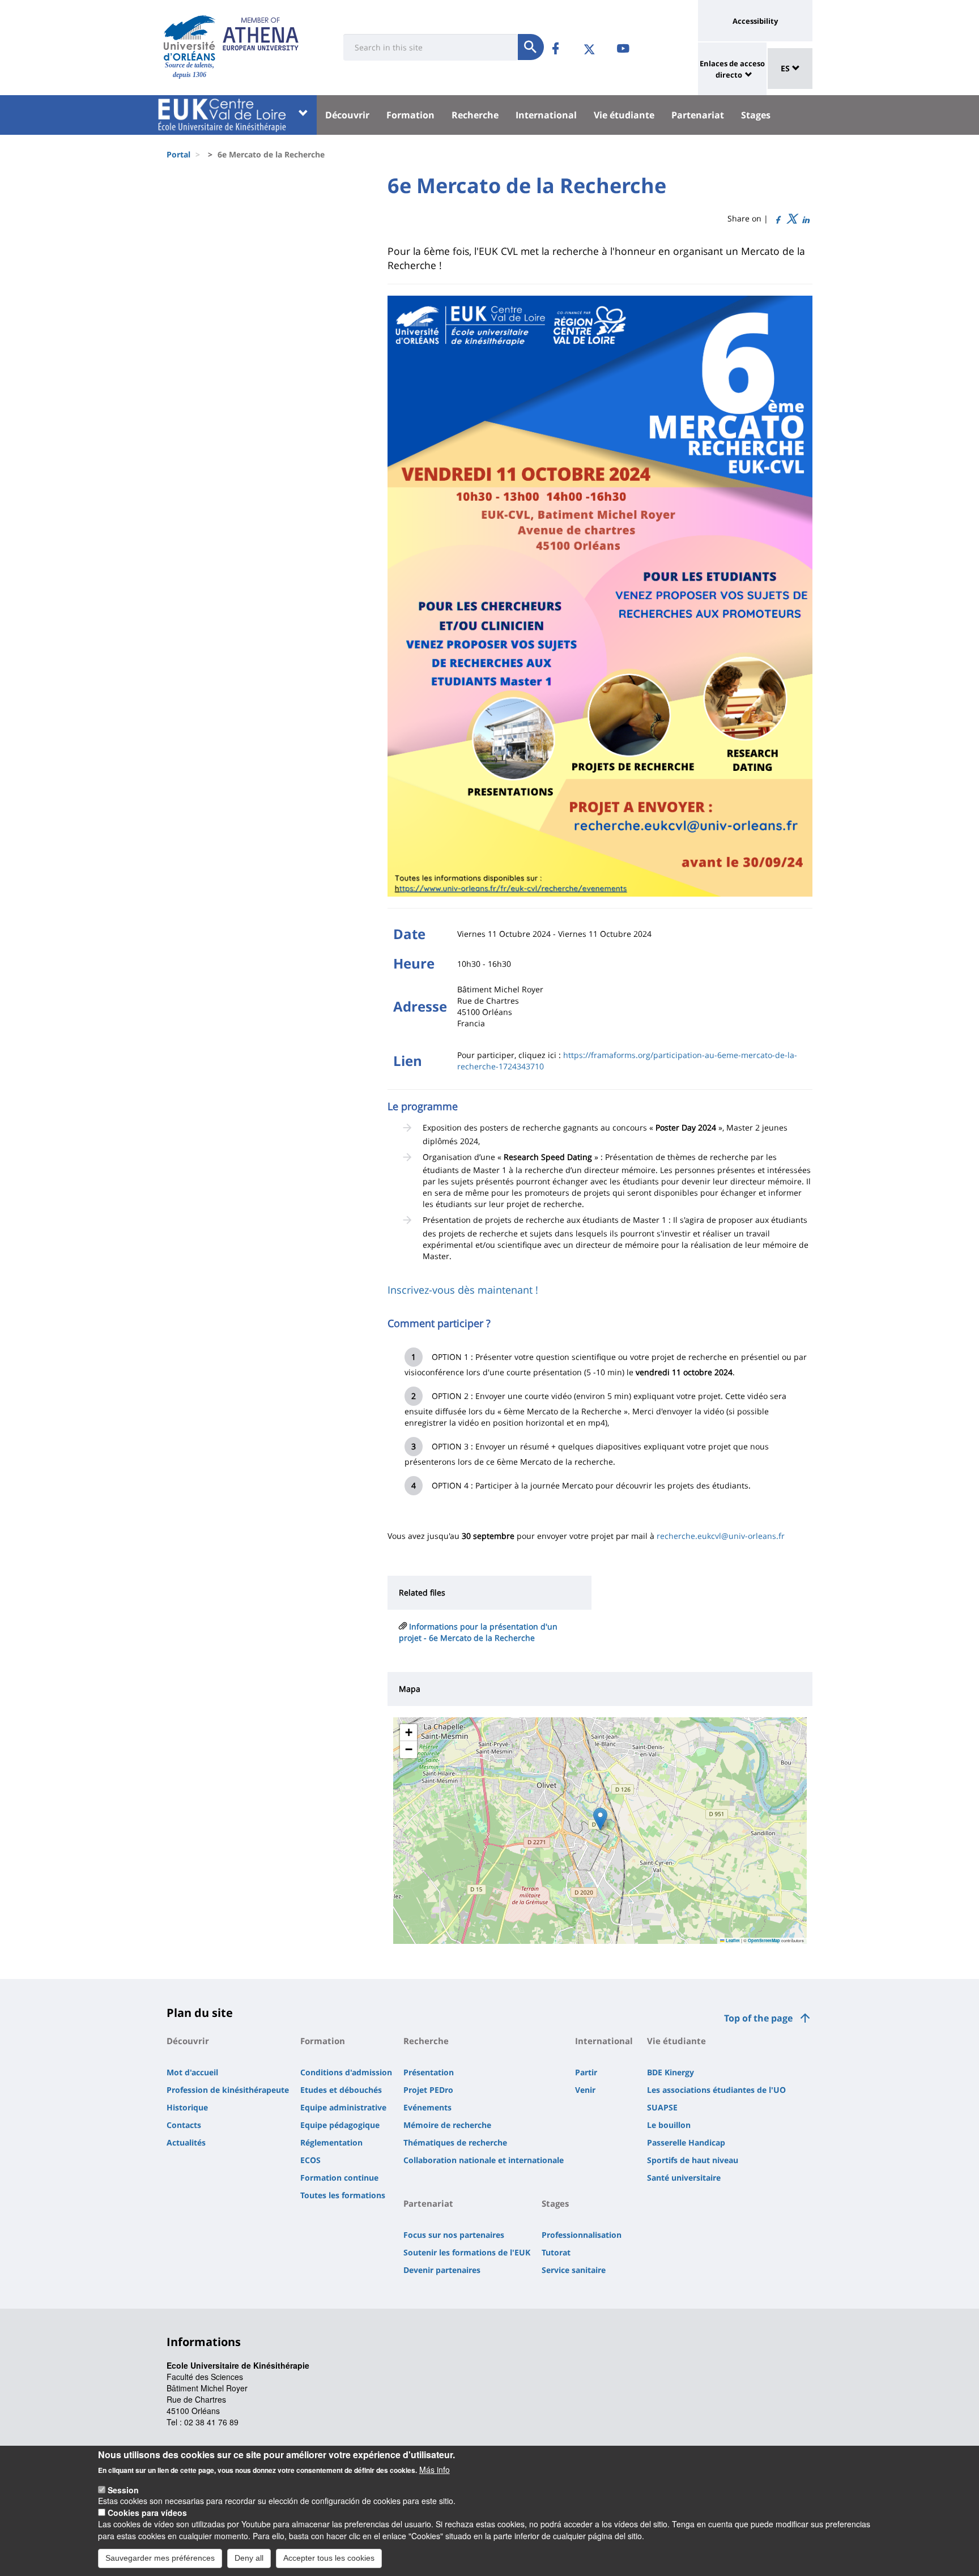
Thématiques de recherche (455, 2142)
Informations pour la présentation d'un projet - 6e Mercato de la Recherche (478, 1632)
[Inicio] (190, 38)
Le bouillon (669, 2125)
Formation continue (339, 2178)
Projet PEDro (428, 2090)
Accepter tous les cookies (329, 2558)
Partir (586, 2072)
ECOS (310, 2160)
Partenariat (698, 115)
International (546, 115)
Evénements (427, 2107)
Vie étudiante (624, 115)
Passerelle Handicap (686, 2142)
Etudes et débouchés (341, 2090)
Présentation (429, 2072)
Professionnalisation (582, 2235)
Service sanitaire (574, 2270)
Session (123, 2489)
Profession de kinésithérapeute (228, 2090)
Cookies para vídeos (147, 2513)
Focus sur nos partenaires (454, 2235)
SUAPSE (662, 2107)
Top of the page (758, 2018)
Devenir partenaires (442, 2270)
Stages (756, 115)
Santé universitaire (684, 2178)
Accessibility (755, 21)
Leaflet (732, 1940)
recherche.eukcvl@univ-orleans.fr (721, 1536)
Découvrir (347, 115)
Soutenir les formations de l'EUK (467, 2252)
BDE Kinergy (671, 2072)
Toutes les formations (343, 2195)
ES (786, 68)
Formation (410, 115)
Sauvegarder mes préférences (160, 2558)
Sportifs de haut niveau (693, 2160)
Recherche (475, 115)
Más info (435, 2470)
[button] (600, 1819)
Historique (187, 2107)
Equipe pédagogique (340, 2125)
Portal (178, 154)
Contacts (184, 2125)
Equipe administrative (343, 2107)
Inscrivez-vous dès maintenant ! (463, 1290)
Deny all (249, 2558)
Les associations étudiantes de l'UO (716, 2090)
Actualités (186, 2142)
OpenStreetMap (764, 1940)
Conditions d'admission (346, 2072)
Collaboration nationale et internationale (484, 2160)
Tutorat (556, 2252)
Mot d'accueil (192, 2072)
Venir (585, 2090)
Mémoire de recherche (447, 2125)
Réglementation (331, 2142)
